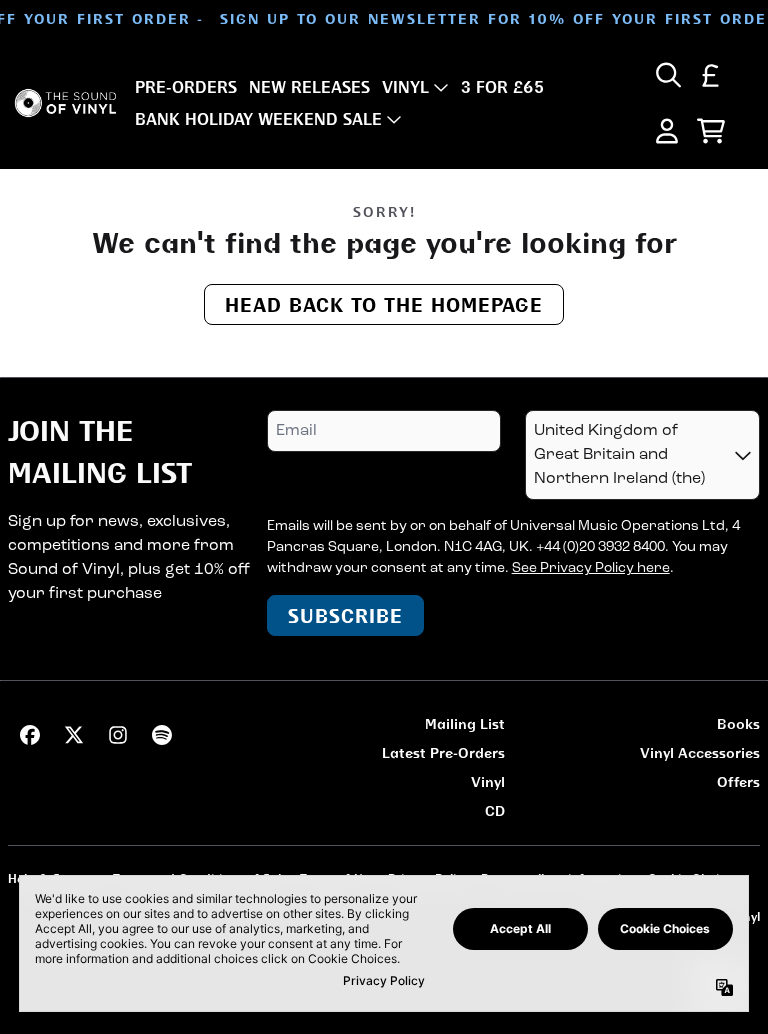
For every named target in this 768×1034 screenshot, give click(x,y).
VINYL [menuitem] (405, 87)
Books (738, 723)
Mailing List (465, 723)
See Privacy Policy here (591, 568)
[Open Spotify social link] (162, 735)
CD (495, 810)
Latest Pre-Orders (443, 752)
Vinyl (488, 781)
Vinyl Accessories (700, 752)
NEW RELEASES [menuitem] (309, 87)
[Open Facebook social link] (30, 735)
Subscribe (345, 615)
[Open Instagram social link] (118, 735)
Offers (738, 781)
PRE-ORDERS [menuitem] (186, 87)
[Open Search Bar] (667, 75)
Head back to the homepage (384, 304)
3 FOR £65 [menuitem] (502, 87)
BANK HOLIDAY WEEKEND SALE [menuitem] (258, 119)
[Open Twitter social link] (74, 735)
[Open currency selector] (711, 75)
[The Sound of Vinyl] (65, 103)
